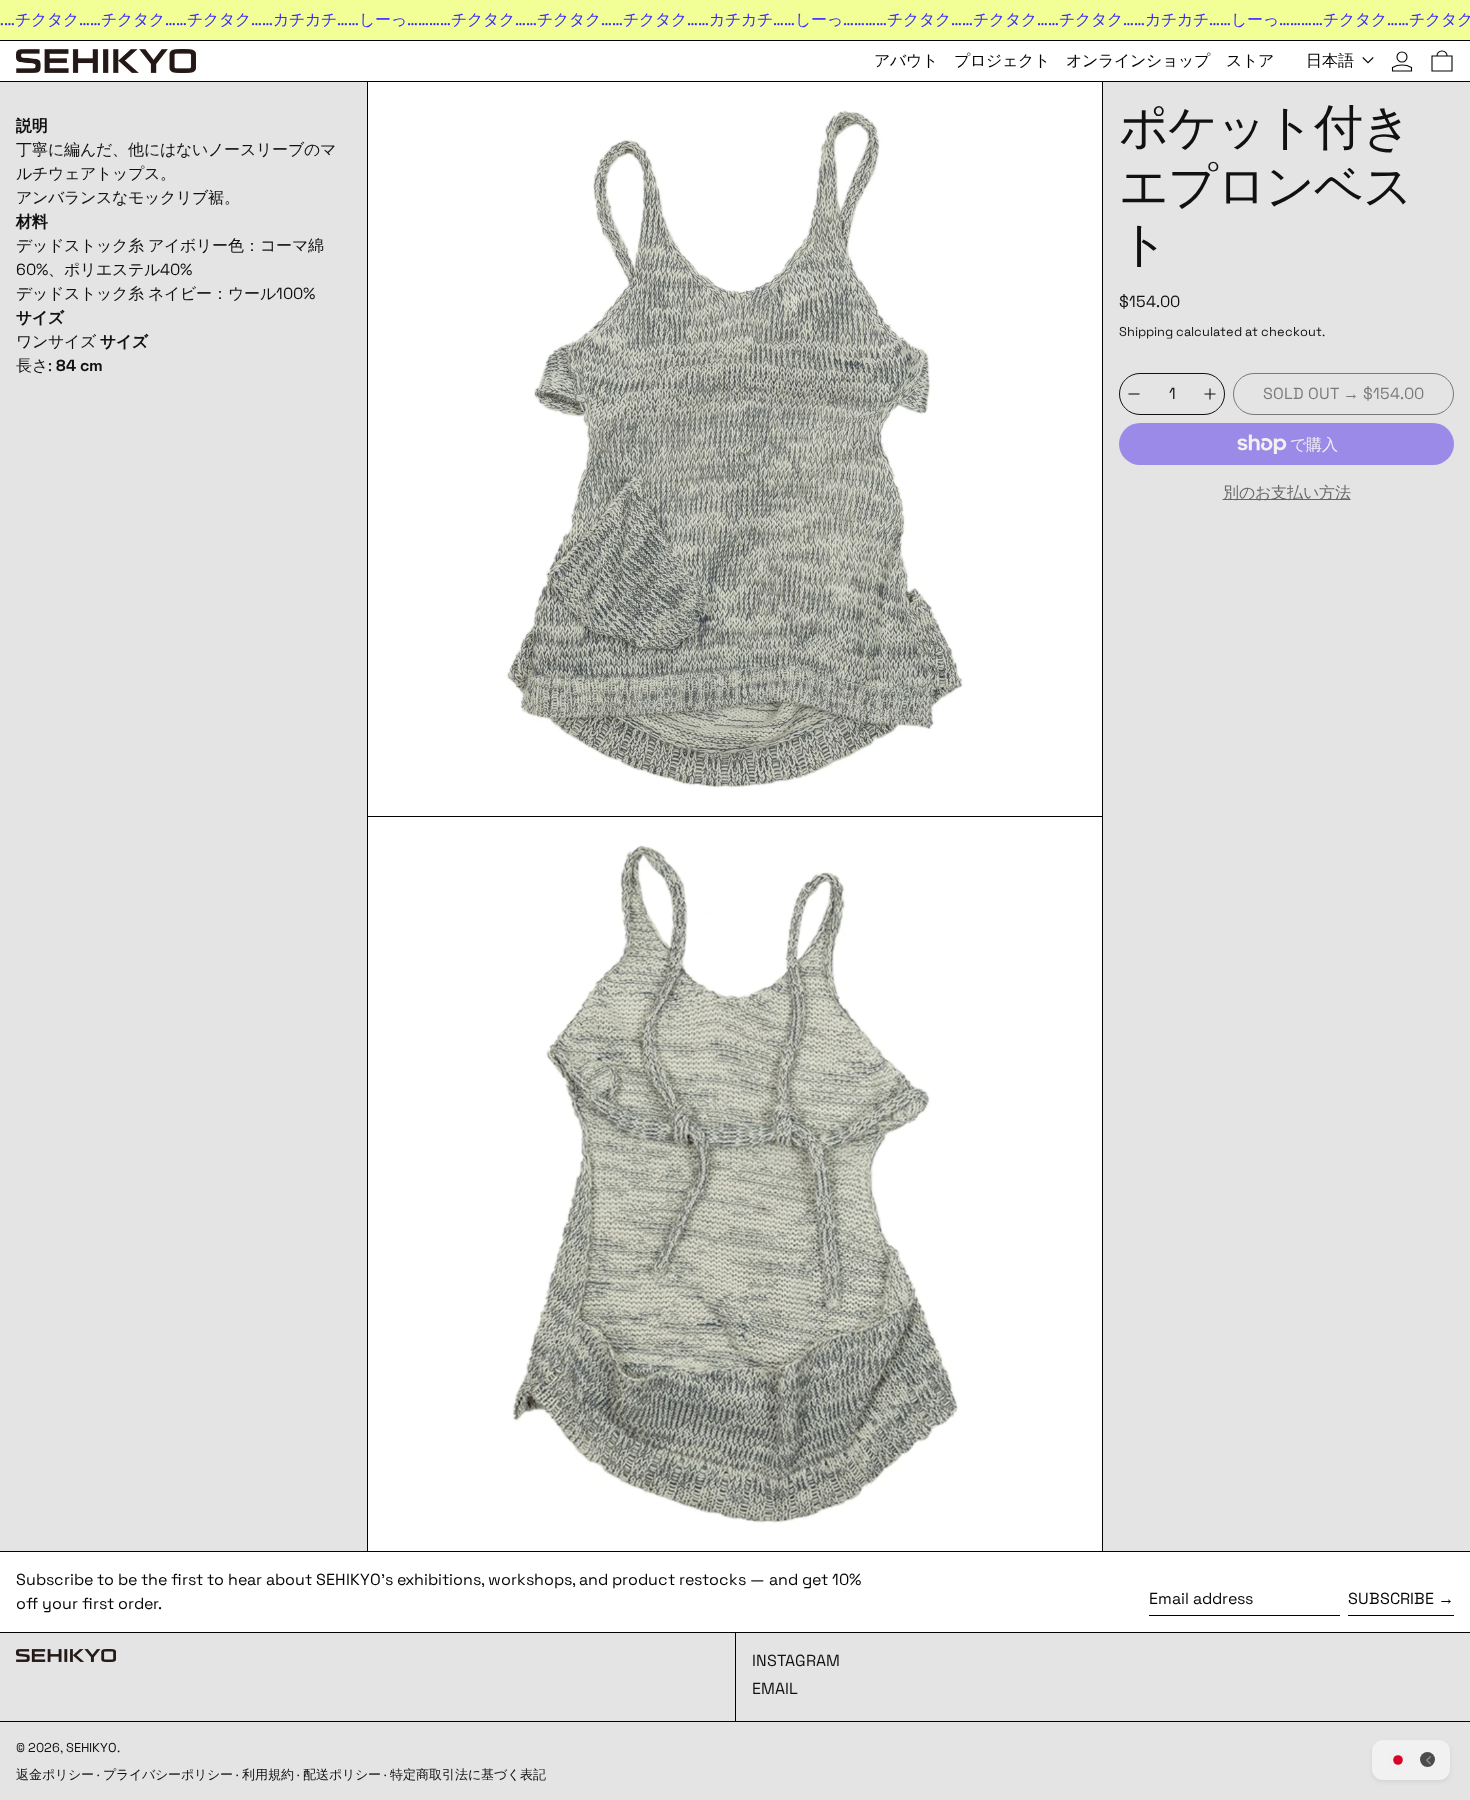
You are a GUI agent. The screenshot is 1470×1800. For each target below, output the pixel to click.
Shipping (1146, 331)
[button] (1442, 61)
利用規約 (268, 1774)
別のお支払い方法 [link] (1287, 492)
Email (775, 1688)
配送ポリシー (342, 1774)
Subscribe (1391, 1598)
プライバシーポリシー (168, 1774)
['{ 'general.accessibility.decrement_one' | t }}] (1134, 394)
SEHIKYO (91, 1747)
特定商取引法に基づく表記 (468, 1774)
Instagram (796, 1660)
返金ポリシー (55, 1774)
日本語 (1332, 60)
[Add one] (1210, 394)
